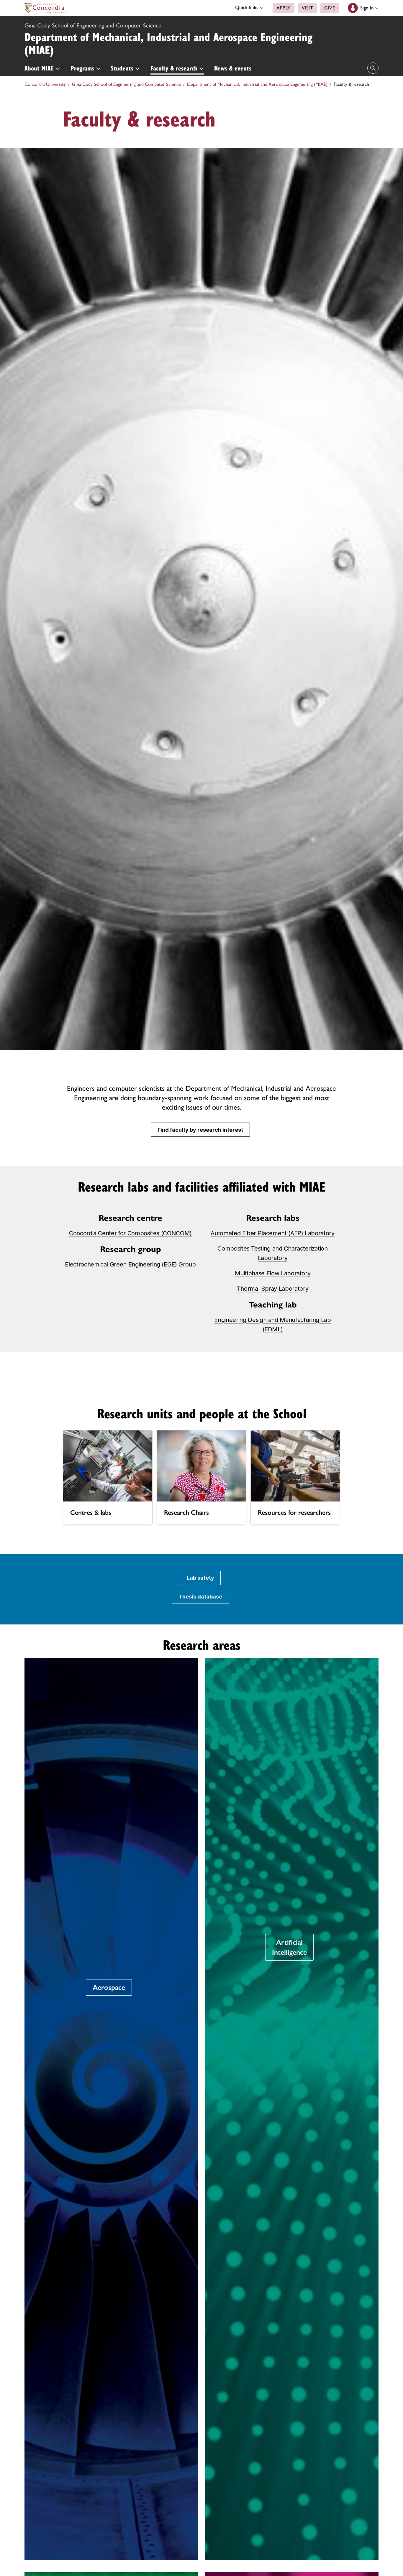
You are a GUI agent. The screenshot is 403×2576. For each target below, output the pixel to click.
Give (330, 8)
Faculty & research (175, 68)
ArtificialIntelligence (289, 1947)
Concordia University (45, 84)
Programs (83, 68)
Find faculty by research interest (200, 1130)
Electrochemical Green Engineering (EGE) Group (130, 1264)
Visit (308, 8)
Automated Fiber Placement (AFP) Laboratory (272, 1233)
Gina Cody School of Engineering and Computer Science (93, 25)
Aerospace (109, 1987)
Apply (284, 8)
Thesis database (200, 1597)
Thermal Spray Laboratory (273, 1289)
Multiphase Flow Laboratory (273, 1273)
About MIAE (40, 68)
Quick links (248, 7)
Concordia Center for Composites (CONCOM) (130, 1233)
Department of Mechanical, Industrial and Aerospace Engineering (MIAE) (168, 43)
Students (123, 68)
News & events (233, 68)
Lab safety (200, 1578)
